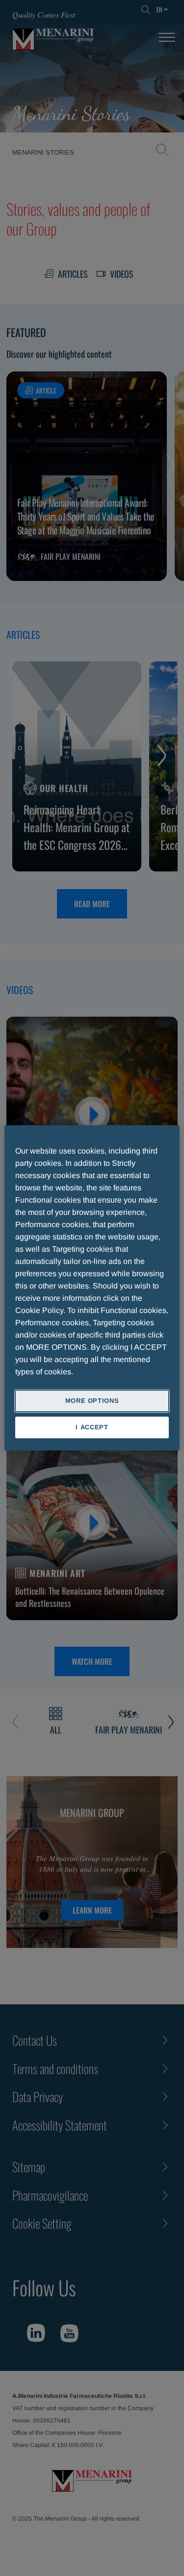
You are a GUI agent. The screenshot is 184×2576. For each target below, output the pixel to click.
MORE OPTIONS (92, 1401)
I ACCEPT (92, 1428)
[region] (92, 1288)
